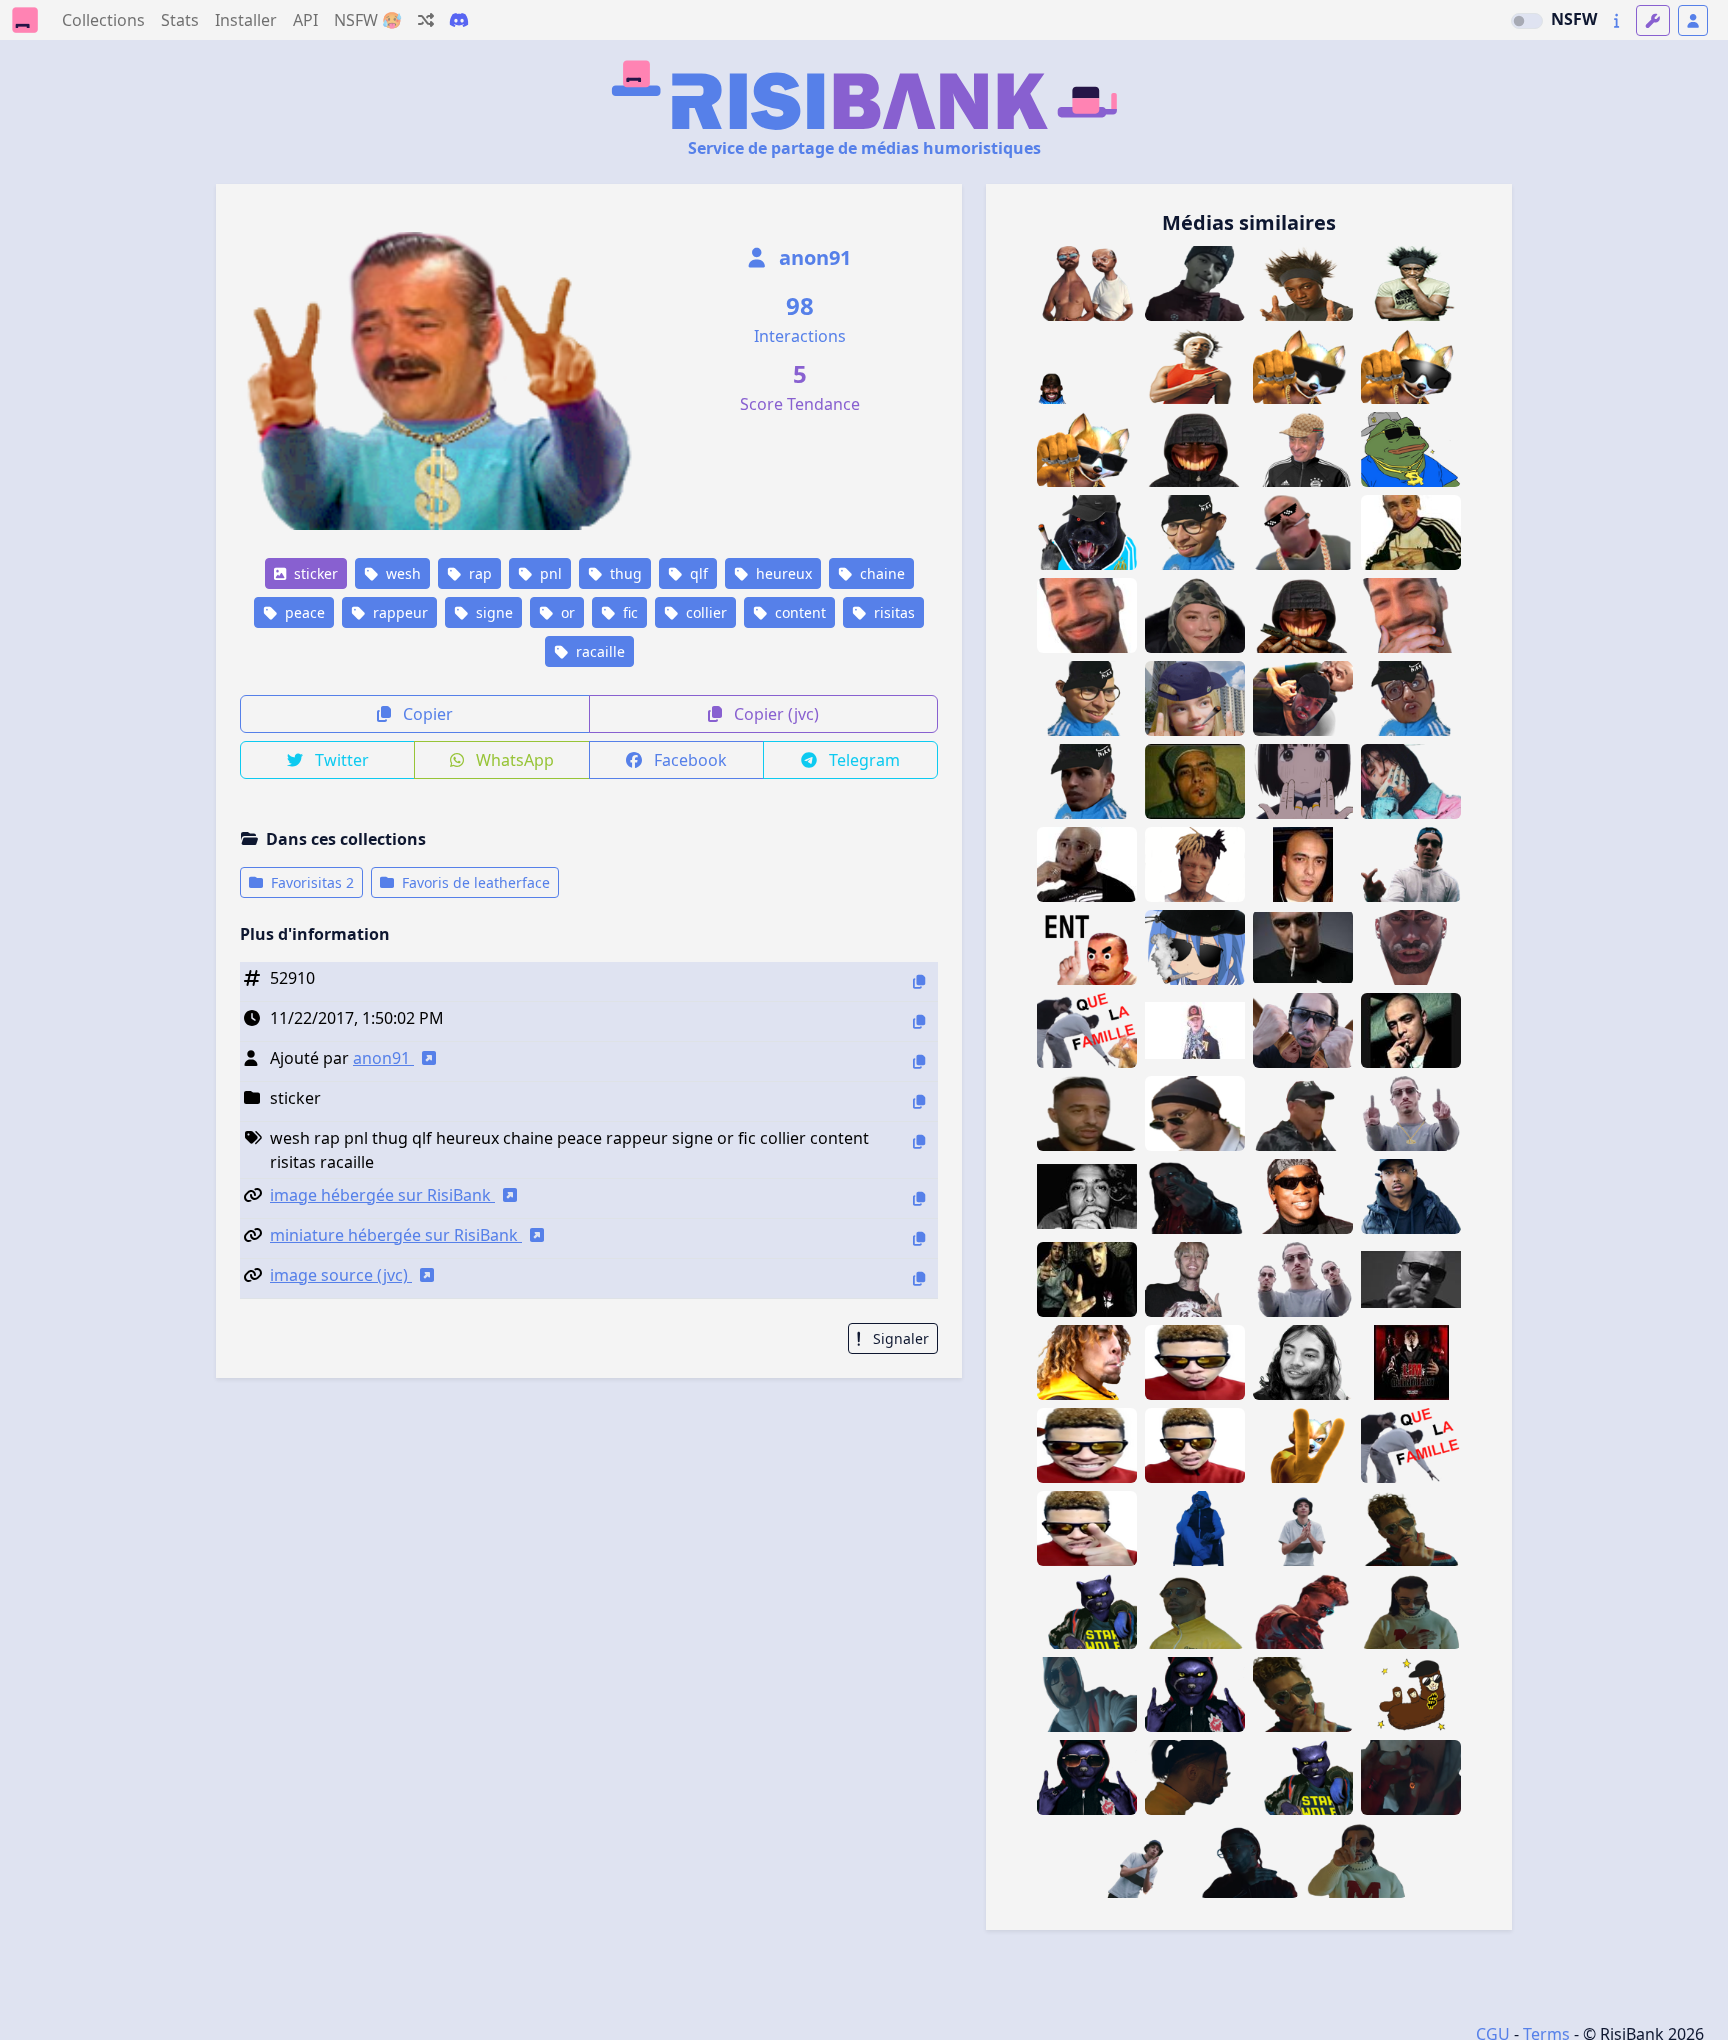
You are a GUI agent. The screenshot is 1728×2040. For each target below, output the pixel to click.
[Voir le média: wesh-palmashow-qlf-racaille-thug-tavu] (1195, 1113)
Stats (180, 20)
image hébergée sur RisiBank (382, 1195)
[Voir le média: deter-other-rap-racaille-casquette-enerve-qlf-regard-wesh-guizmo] (1411, 1196)
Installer (246, 20)
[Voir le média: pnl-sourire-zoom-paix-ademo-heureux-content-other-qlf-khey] (1087, 615)
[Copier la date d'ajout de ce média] (919, 1021)
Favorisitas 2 (310, 882)
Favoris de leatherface (474, 882)
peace (303, 612)
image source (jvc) (341, 1275)
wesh (401, 573)
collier (704, 612)
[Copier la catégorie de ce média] (919, 1101)
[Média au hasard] (426, 20)
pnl (549, 573)
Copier (426, 714)
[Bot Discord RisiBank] (459, 20)
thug (624, 573)
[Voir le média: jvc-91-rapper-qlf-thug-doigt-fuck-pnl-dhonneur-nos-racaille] (1411, 1113)
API (305, 20)
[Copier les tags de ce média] (919, 1141)
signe (492, 612)
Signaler (899, 1338)
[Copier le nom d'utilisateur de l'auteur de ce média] (919, 1061)
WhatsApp (513, 760)
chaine (880, 573)
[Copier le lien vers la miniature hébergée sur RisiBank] (919, 1238)
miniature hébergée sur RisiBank (396, 1235)
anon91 (812, 257)
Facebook (688, 760)
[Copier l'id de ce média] (919, 981)
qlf (697, 573)
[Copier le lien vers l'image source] (919, 1278)
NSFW (1574, 19)
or (566, 612)
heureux (782, 573)
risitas (892, 612)
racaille (598, 651)
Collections (103, 20)
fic (628, 612)
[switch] (1527, 21)
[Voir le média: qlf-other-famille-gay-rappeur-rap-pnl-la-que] (1411, 1445)
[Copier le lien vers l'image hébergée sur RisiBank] (919, 1198)
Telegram (862, 760)
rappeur (398, 612)
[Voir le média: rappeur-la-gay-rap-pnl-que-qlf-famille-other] (1087, 1030)
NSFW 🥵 (368, 20)
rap (478, 573)
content (798, 612)
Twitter (340, 760)
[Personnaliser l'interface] (1653, 20)
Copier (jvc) (774, 714)
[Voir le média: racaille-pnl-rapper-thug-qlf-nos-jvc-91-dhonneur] (1303, 1279)
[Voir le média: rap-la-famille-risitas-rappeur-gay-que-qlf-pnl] (1303, 1030)
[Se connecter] (1693, 20)
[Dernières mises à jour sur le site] (1616, 20)
